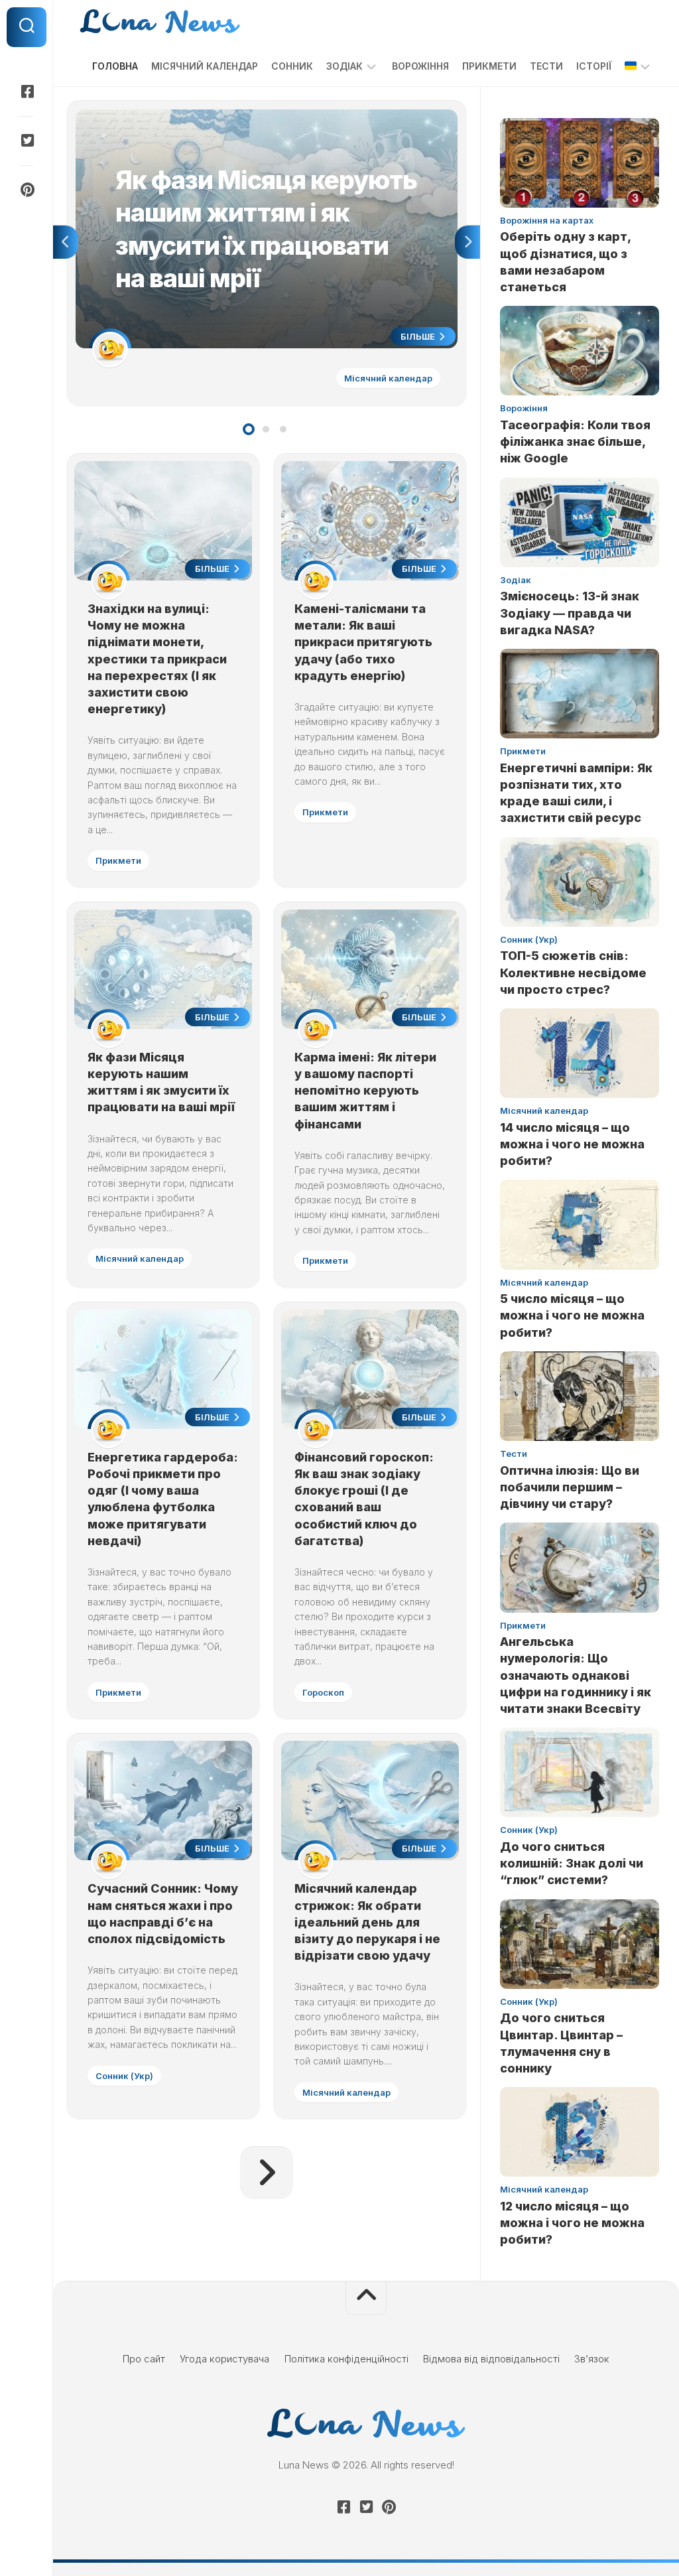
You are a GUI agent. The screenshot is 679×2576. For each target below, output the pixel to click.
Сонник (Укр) (124, 2076)
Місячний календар (205, 66)
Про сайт (144, 2359)
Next (467, 242)
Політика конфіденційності (346, 2359)
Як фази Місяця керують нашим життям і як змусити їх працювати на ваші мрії (258, 116)
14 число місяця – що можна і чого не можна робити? (572, 1144)
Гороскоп (323, 1692)
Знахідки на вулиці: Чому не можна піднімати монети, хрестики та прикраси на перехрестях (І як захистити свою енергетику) (157, 659)
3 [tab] (283, 429)
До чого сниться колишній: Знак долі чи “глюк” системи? (572, 1863)
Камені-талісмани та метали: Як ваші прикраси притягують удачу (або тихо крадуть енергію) (363, 642)
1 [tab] (249, 429)
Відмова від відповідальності (491, 2359)
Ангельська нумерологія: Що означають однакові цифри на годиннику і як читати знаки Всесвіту (576, 1675)
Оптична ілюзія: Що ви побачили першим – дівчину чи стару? (570, 1487)
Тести (546, 66)
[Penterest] (27, 190)
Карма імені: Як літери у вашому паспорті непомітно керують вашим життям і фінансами (365, 1091)
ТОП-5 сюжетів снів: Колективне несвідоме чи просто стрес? (573, 972)
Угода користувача (224, 2359)
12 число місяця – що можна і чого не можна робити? (572, 2223)
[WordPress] (27, 141)
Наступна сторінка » (267, 2173)
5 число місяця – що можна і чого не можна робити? (572, 1315)
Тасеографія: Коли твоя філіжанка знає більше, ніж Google (575, 441)
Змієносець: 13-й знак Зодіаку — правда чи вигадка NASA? (570, 613)
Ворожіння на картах (547, 220)
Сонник (292, 66)
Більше (419, 336)
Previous (66, 242)
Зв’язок (592, 2359)
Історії (594, 66)
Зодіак (344, 66)
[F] (27, 92)
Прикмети (489, 66)
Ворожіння (420, 66)
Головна (115, 66)
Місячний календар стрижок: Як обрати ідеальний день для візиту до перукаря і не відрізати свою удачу (367, 1922)
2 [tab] (266, 429)
